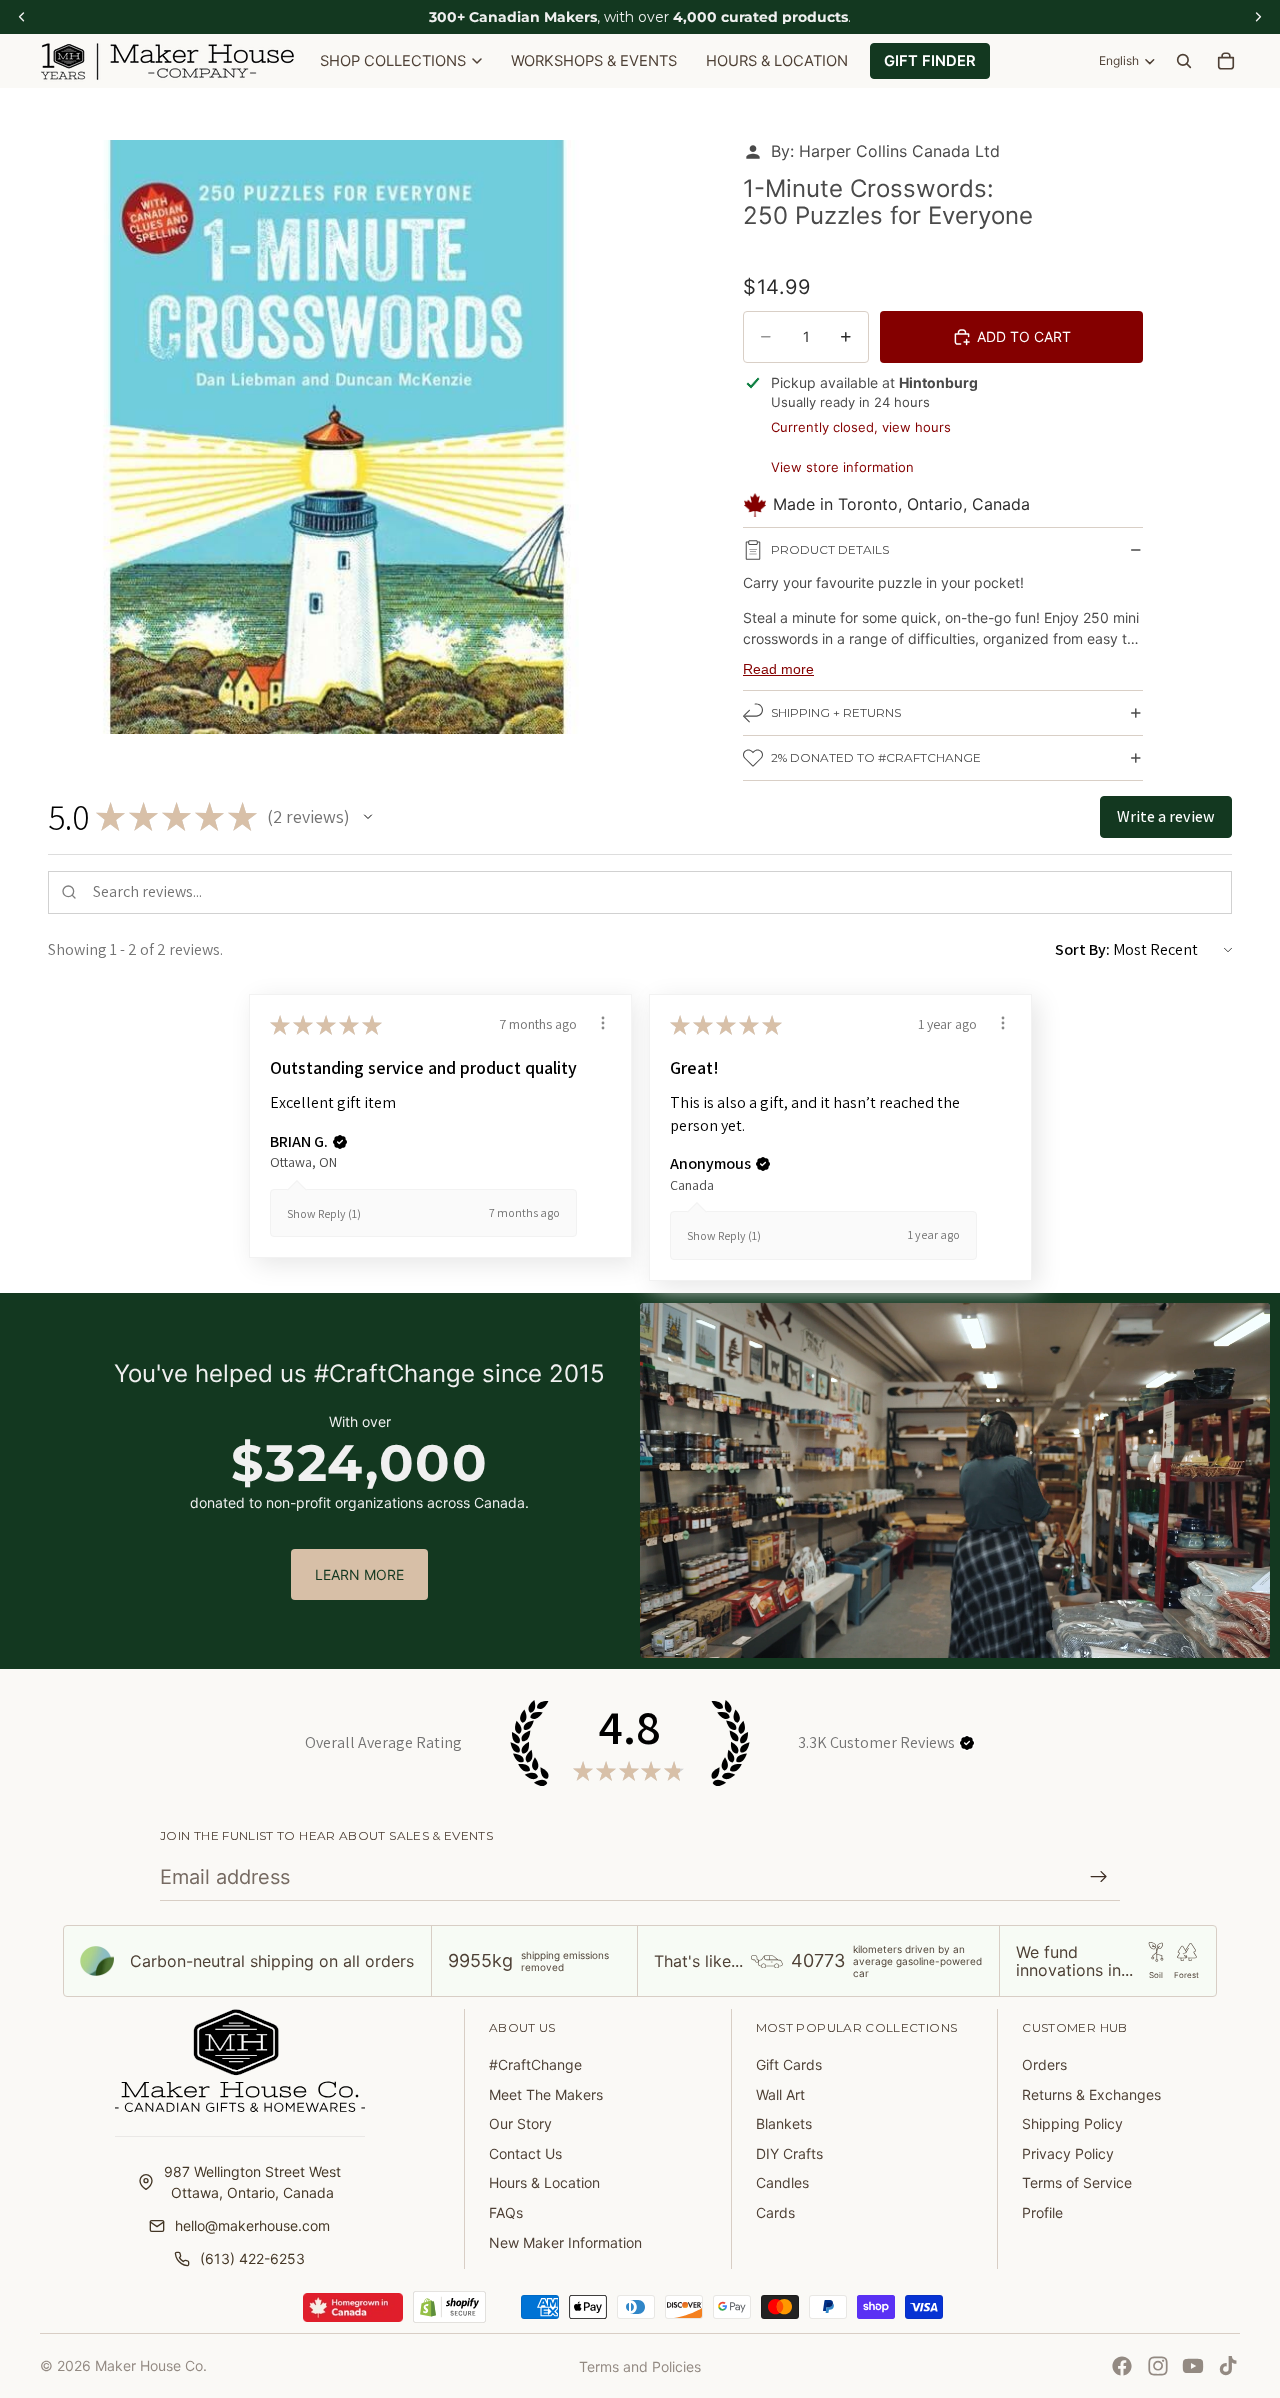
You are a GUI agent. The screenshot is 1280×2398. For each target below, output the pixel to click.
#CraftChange (535, 2064)
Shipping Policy (1072, 2123)
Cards (775, 2212)
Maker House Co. (151, 2365)
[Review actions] (603, 1023)
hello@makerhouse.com (252, 2225)
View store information (842, 467)
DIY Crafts (789, 2153)
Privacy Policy (1068, 2153)
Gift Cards (789, 2064)
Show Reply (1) (324, 1213)
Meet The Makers (546, 2094)
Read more (778, 669)
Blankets (784, 2123)
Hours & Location (544, 2182)
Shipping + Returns (836, 712)
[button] (368, 817)
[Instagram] (1158, 2366)
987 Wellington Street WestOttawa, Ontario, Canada (252, 2182)
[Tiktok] (1228, 2366)
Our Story (520, 2123)
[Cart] (1226, 61)
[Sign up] (1099, 1877)
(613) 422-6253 (252, 2258)
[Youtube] (1193, 2366)
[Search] (1184, 61)
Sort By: (1082, 949)
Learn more (359, 1574)
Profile (1042, 2212)
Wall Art (780, 2094)
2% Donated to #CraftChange (876, 757)
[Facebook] (1122, 2366)
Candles (782, 2182)
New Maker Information (565, 2242)
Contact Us (525, 2153)
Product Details (830, 549)
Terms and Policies (640, 2366)
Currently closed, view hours (861, 427)
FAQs (506, 2212)
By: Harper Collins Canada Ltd (885, 151)
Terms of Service (1077, 2182)
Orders (1044, 2064)
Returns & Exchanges (1091, 2094)
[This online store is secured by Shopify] (449, 2307)
